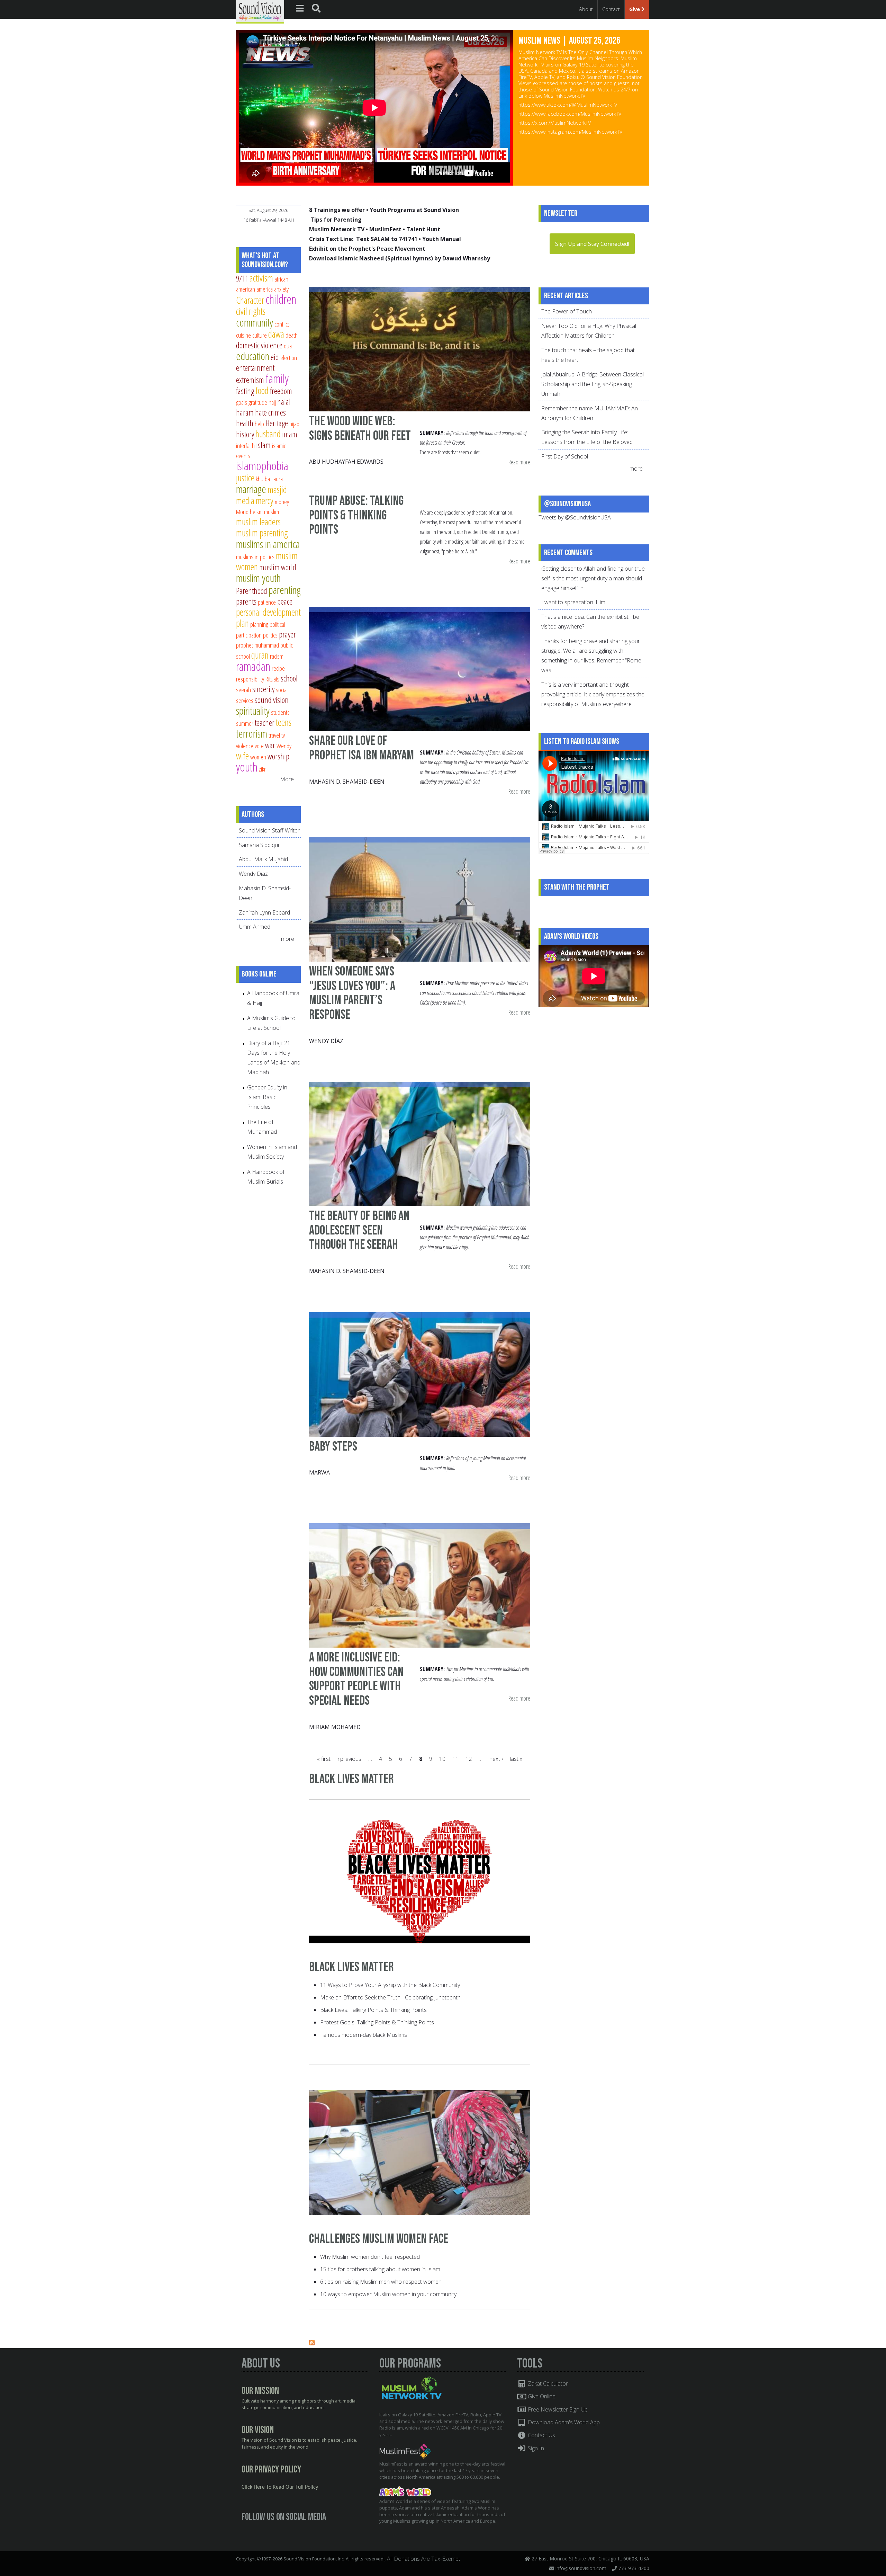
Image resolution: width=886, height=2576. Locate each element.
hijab (294, 424)
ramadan (253, 666)
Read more (519, 462)
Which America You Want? (560, 41)
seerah (243, 690)
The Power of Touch (567, 311)
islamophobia (262, 466)
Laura (277, 479)
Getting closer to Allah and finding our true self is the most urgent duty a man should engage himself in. (593, 578)
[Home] (260, 11)
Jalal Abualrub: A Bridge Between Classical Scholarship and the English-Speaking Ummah (593, 384)
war (270, 745)
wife (242, 756)
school (289, 678)
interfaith (245, 445)
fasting (245, 391)
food (262, 390)
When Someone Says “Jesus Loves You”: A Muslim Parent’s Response (352, 993)
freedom (281, 391)
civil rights (251, 311)
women (258, 757)
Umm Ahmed (255, 927)
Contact (611, 9)
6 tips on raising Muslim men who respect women (381, 2282)
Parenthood (252, 591)
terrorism (252, 733)
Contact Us (541, 2435)
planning (259, 624)
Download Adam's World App (563, 2422)
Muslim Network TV (337, 229)
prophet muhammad (257, 645)
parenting (285, 590)
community (255, 322)
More (287, 779)
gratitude (258, 402)
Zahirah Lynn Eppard (264, 912)
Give (635, 9)
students (280, 712)
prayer (287, 634)
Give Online (541, 2396)
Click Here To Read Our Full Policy (280, 2487)
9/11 (242, 278)
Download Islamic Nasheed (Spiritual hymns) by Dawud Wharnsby (400, 258)
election (289, 358)
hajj (272, 402)
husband (268, 434)
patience (267, 602)
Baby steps (333, 1447)
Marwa (319, 1472)
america (265, 289)
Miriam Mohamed (335, 1727)
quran (260, 655)
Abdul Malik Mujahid (263, 859)
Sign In (535, 2448)
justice (245, 478)
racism (277, 656)
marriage (251, 489)
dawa (276, 334)
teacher (265, 723)
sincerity (263, 689)
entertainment (255, 368)
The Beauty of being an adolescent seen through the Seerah (359, 1230)
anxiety (281, 289)
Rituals (272, 679)
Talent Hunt (423, 229)
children (281, 299)
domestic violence (259, 345)
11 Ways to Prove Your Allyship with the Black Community (390, 1985)
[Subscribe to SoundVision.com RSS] (312, 2343)
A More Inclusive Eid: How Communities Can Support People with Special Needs (356, 1679)
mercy (265, 501)
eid (275, 357)
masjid (277, 489)
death (292, 335)
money (282, 502)
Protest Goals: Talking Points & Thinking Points (377, 2022)
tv (283, 735)
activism (261, 278)
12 (469, 1759)
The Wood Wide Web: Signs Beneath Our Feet (360, 429)
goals (242, 402)
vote (259, 746)
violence (245, 746)
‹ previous (349, 1759)
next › (496, 1759)
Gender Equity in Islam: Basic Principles (267, 1097)
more (288, 939)
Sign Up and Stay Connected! (592, 244)
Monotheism (249, 512)
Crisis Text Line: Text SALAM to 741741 (363, 239)
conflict (282, 324)
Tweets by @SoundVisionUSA (575, 517)
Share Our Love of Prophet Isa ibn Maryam (361, 748)
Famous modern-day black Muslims (364, 2035)
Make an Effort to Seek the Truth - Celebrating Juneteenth (390, 1997)
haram (245, 412)
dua (288, 346)
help (259, 424)
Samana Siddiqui (259, 845)
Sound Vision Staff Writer (269, 830)
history (245, 434)
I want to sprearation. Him (573, 602)
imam (290, 434)
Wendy (284, 746)
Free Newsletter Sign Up (557, 2409)
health (245, 423)
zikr (262, 769)
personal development (268, 612)
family (277, 378)
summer (245, 723)
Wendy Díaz (326, 1041)
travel (274, 735)
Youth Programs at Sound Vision (414, 210)
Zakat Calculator (547, 2383)
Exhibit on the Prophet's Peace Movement (367, 249)
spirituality (253, 711)
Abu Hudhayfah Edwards (346, 462)
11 (455, 1759)
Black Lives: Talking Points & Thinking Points (373, 2010)
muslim (272, 512)
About (586, 9)
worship (278, 756)
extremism (250, 380)
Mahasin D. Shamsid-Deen (347, 782)
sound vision (272, 700)
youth (247, 767)
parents (246, 601)
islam (263, 445)
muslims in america (268, 544)
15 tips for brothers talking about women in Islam (380, 2269)
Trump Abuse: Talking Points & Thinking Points (356, 515)
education (253, 356)
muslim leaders (258, 522)
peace (285, 601)
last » (516, 1759)
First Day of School (565, 456)
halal (284, 402)
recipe (278, 668)
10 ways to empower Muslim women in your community (388, 2294)
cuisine (243, 335)
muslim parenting (262, 533)
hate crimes (270, 412)
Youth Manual (442, 239)
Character (250, 300)
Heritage (277, 423)
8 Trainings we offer (337, 210)
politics (270, 635)
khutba (263, 479)
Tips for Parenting (336, 220)
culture (260, 335)
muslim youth (258, 578)
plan (242, 623)
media (245, 501)
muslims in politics (255, 557)
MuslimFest (385, 229)
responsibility (250, 679)
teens (284, 722)
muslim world (278, 567)
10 (442, 1759)
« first (324, 1759)
